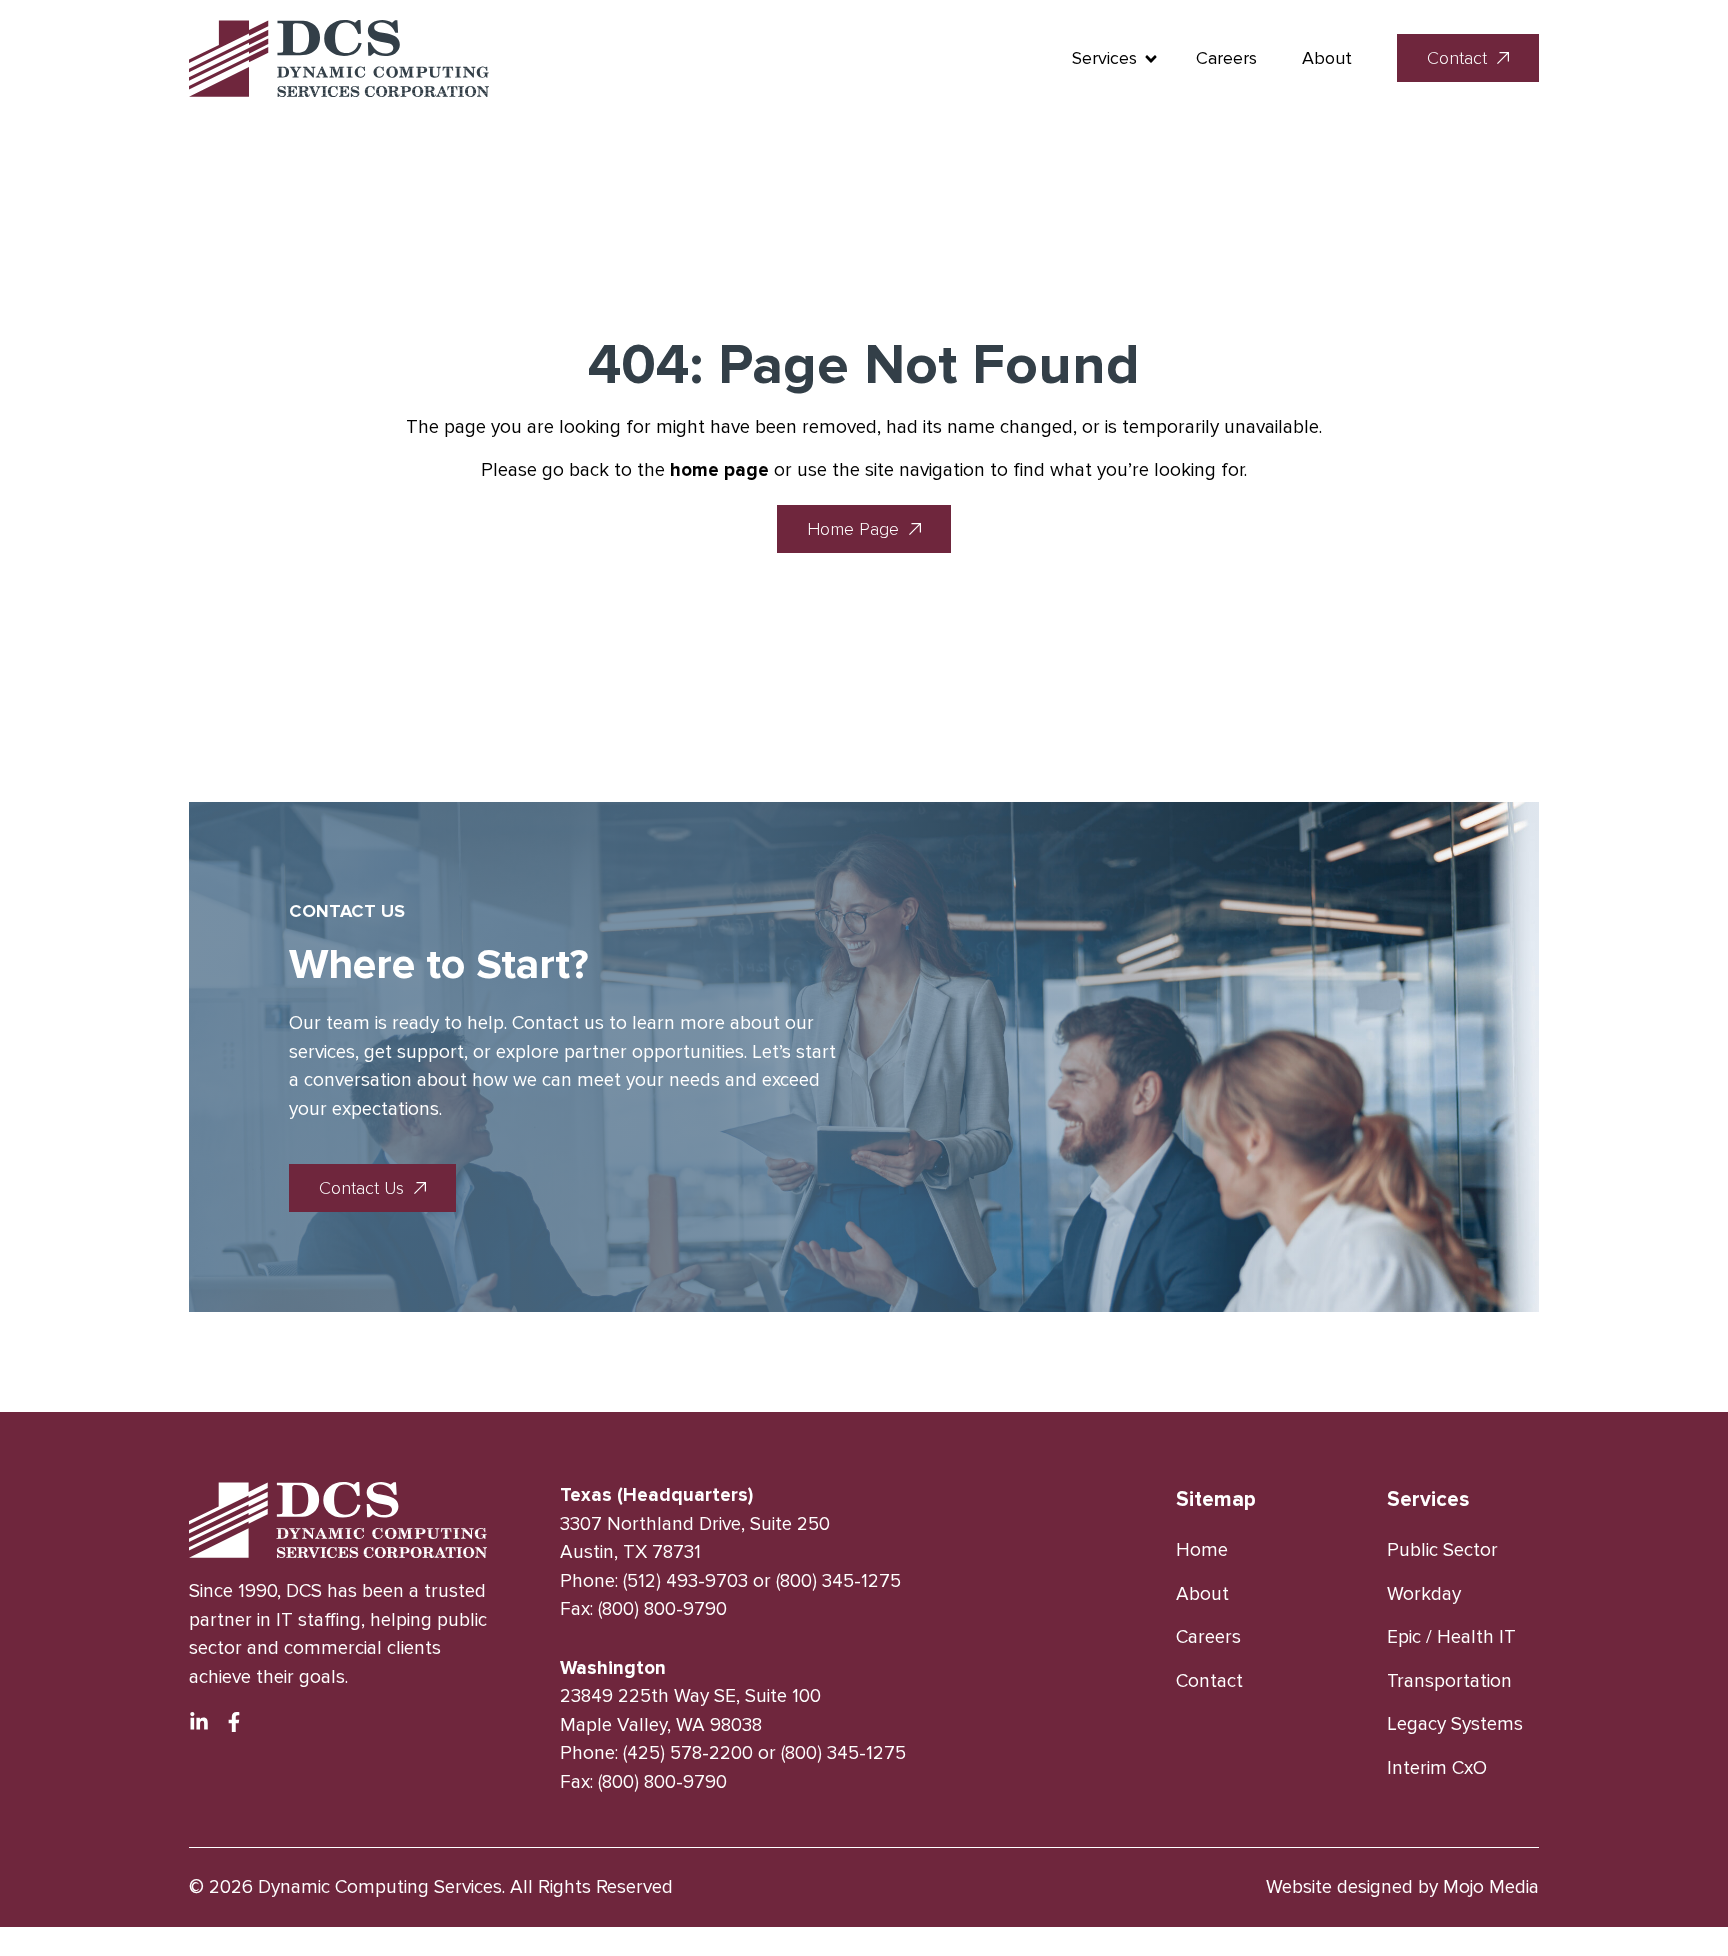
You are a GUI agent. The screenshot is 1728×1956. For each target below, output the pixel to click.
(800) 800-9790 (662, 1609)
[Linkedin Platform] (199, 1722)
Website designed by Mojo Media (1402, 1887)
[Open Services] (1151, 58)
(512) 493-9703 (685, 1581)
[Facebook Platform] (234, 1722)
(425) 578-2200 (688, 1753)
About (1327, 58)
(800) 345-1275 (838, 1581)
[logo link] (339, 58)
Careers (1226, 58)
